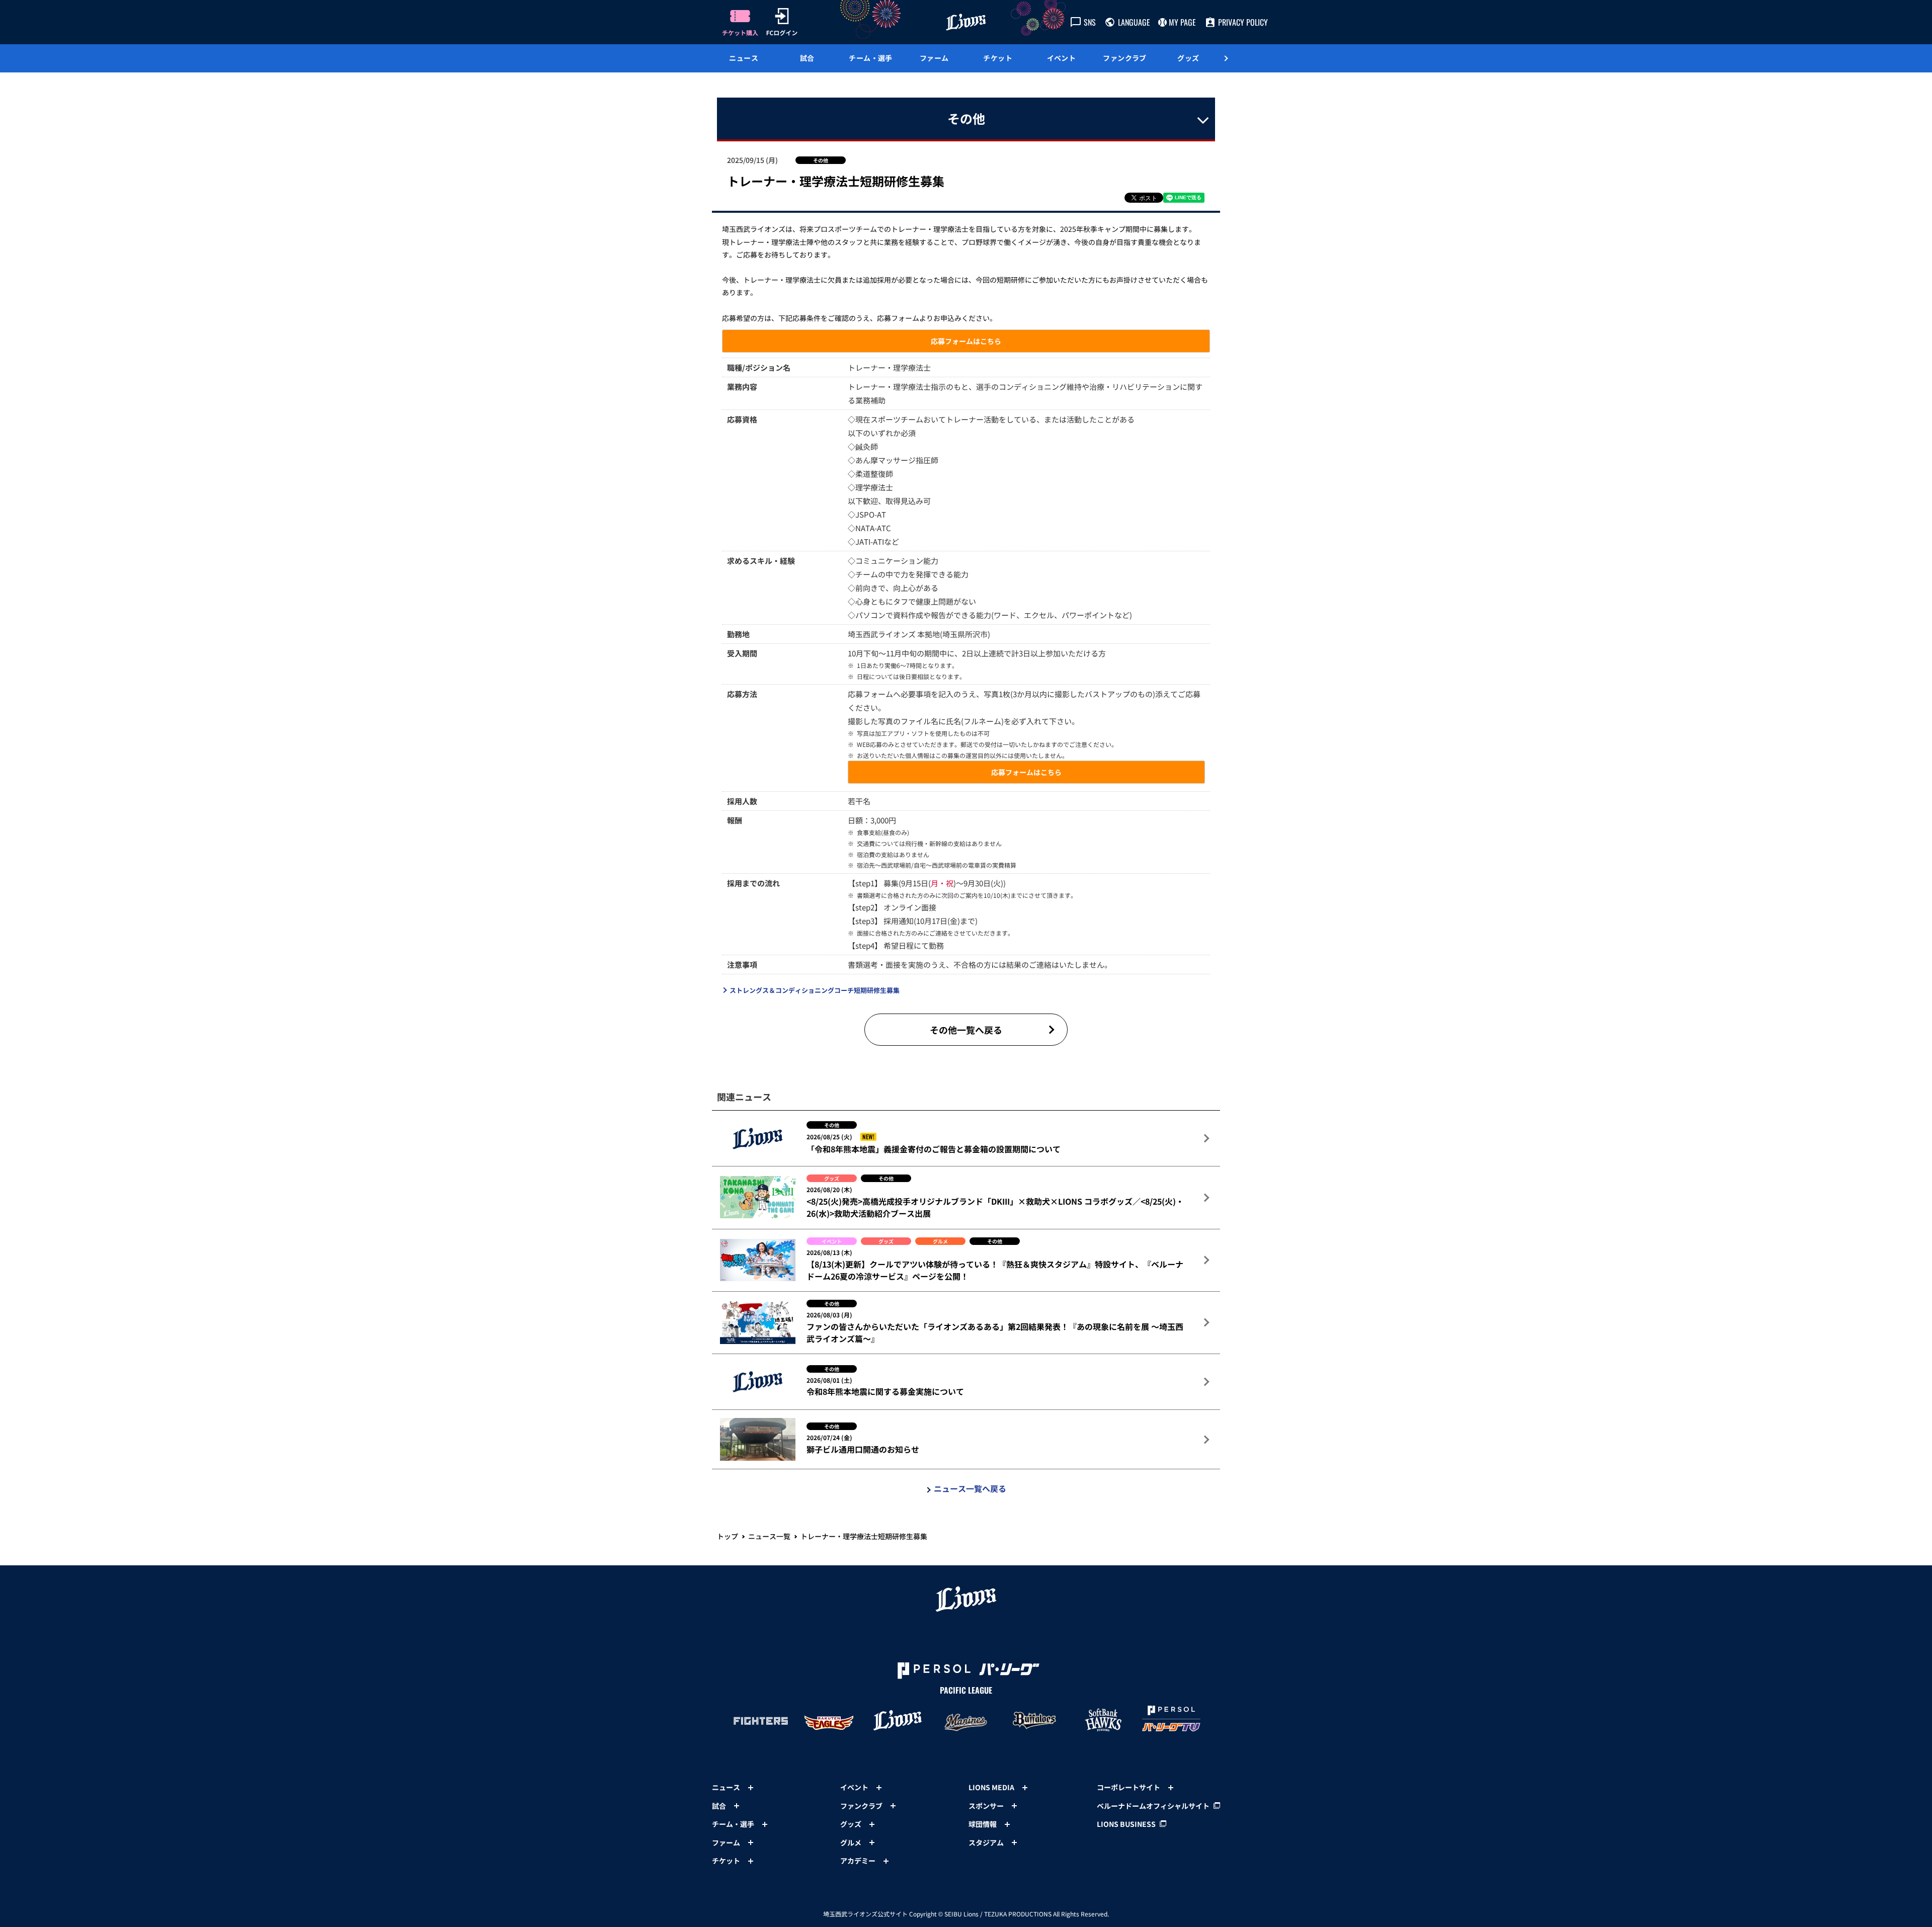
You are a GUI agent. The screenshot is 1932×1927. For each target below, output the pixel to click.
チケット (998, 58)
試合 (807, 58)
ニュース (744, 58)
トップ (728, 1536)
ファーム (934, 58)
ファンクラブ (1125, 58)
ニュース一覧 (769, 1536)
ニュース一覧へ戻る (970, 1488)
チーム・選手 (871, 58)
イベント (1062, 58)
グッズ (1188, 58)
